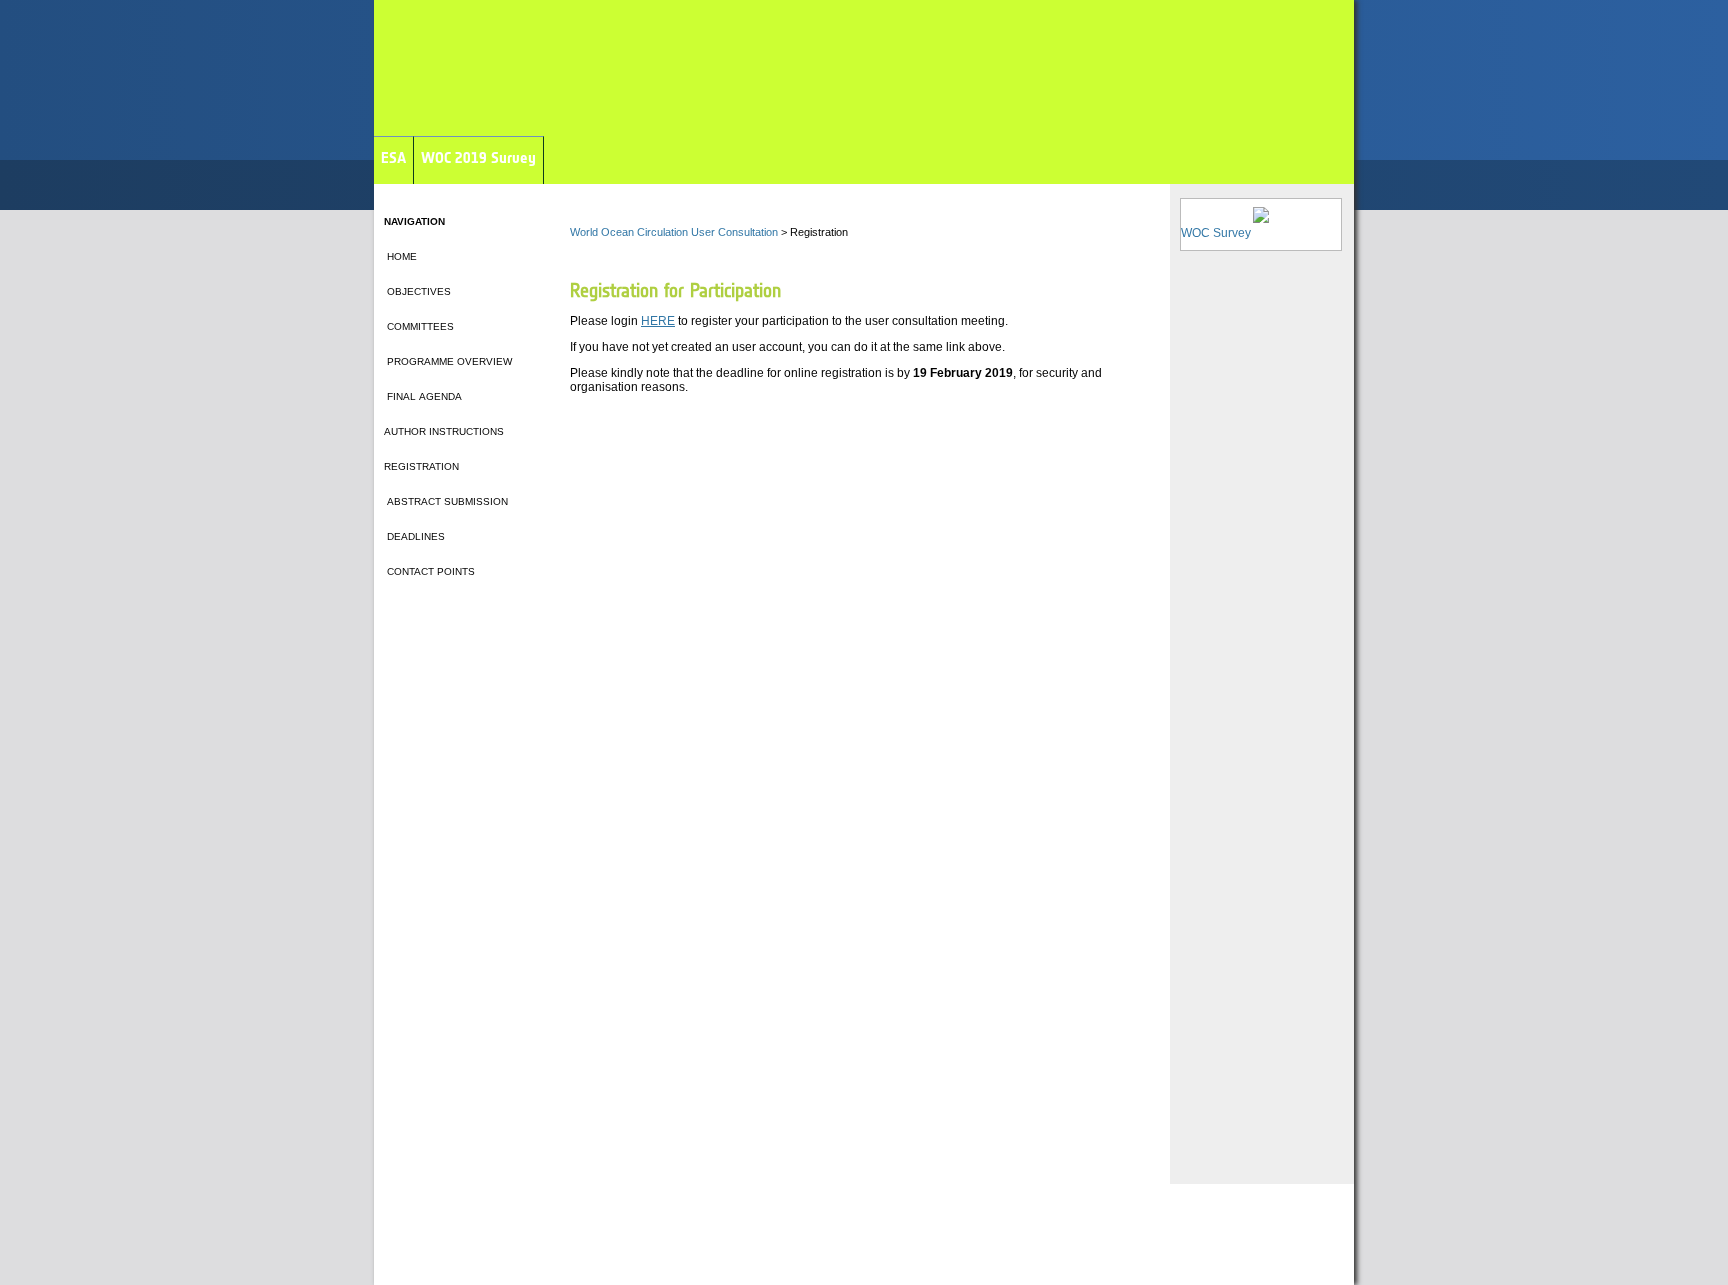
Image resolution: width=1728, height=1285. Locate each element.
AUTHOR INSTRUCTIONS (444, 431)
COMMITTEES (419, 326)
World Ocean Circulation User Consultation (674, 232)
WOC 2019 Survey (478, 157)
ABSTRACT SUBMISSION (446, 501)
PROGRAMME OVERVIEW (448, 361)
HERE (658, 321)
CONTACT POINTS (429, 571)
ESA (393, 157)
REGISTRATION (421, 466)
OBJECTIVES (417, 291)
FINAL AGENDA (423, 396)
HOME (400, 256)
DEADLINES (414, 536)
